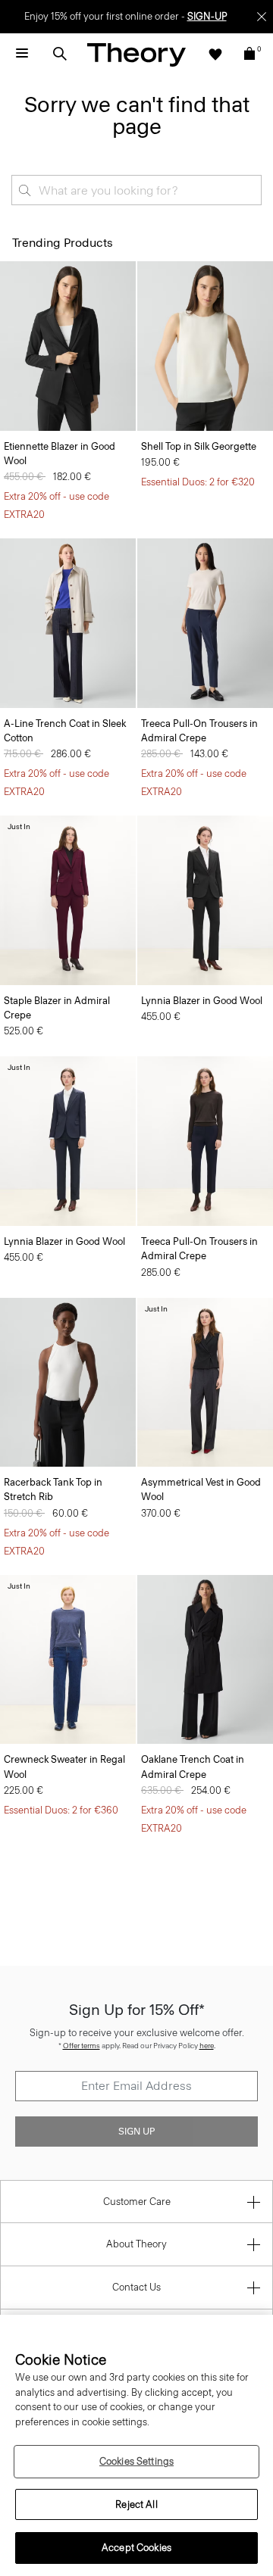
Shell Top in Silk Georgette (199, 446)
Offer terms (82, 2046)
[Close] (262, 17)
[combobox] (136, 190)
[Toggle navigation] (22, 54)
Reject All (136, 2504)
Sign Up (136, 2132)
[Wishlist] (215, 54)
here (207, 2046)
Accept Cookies (136, 2548)
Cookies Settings (136, 2461)
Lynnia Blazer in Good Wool (202, 1001)
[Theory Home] (136, 54)
